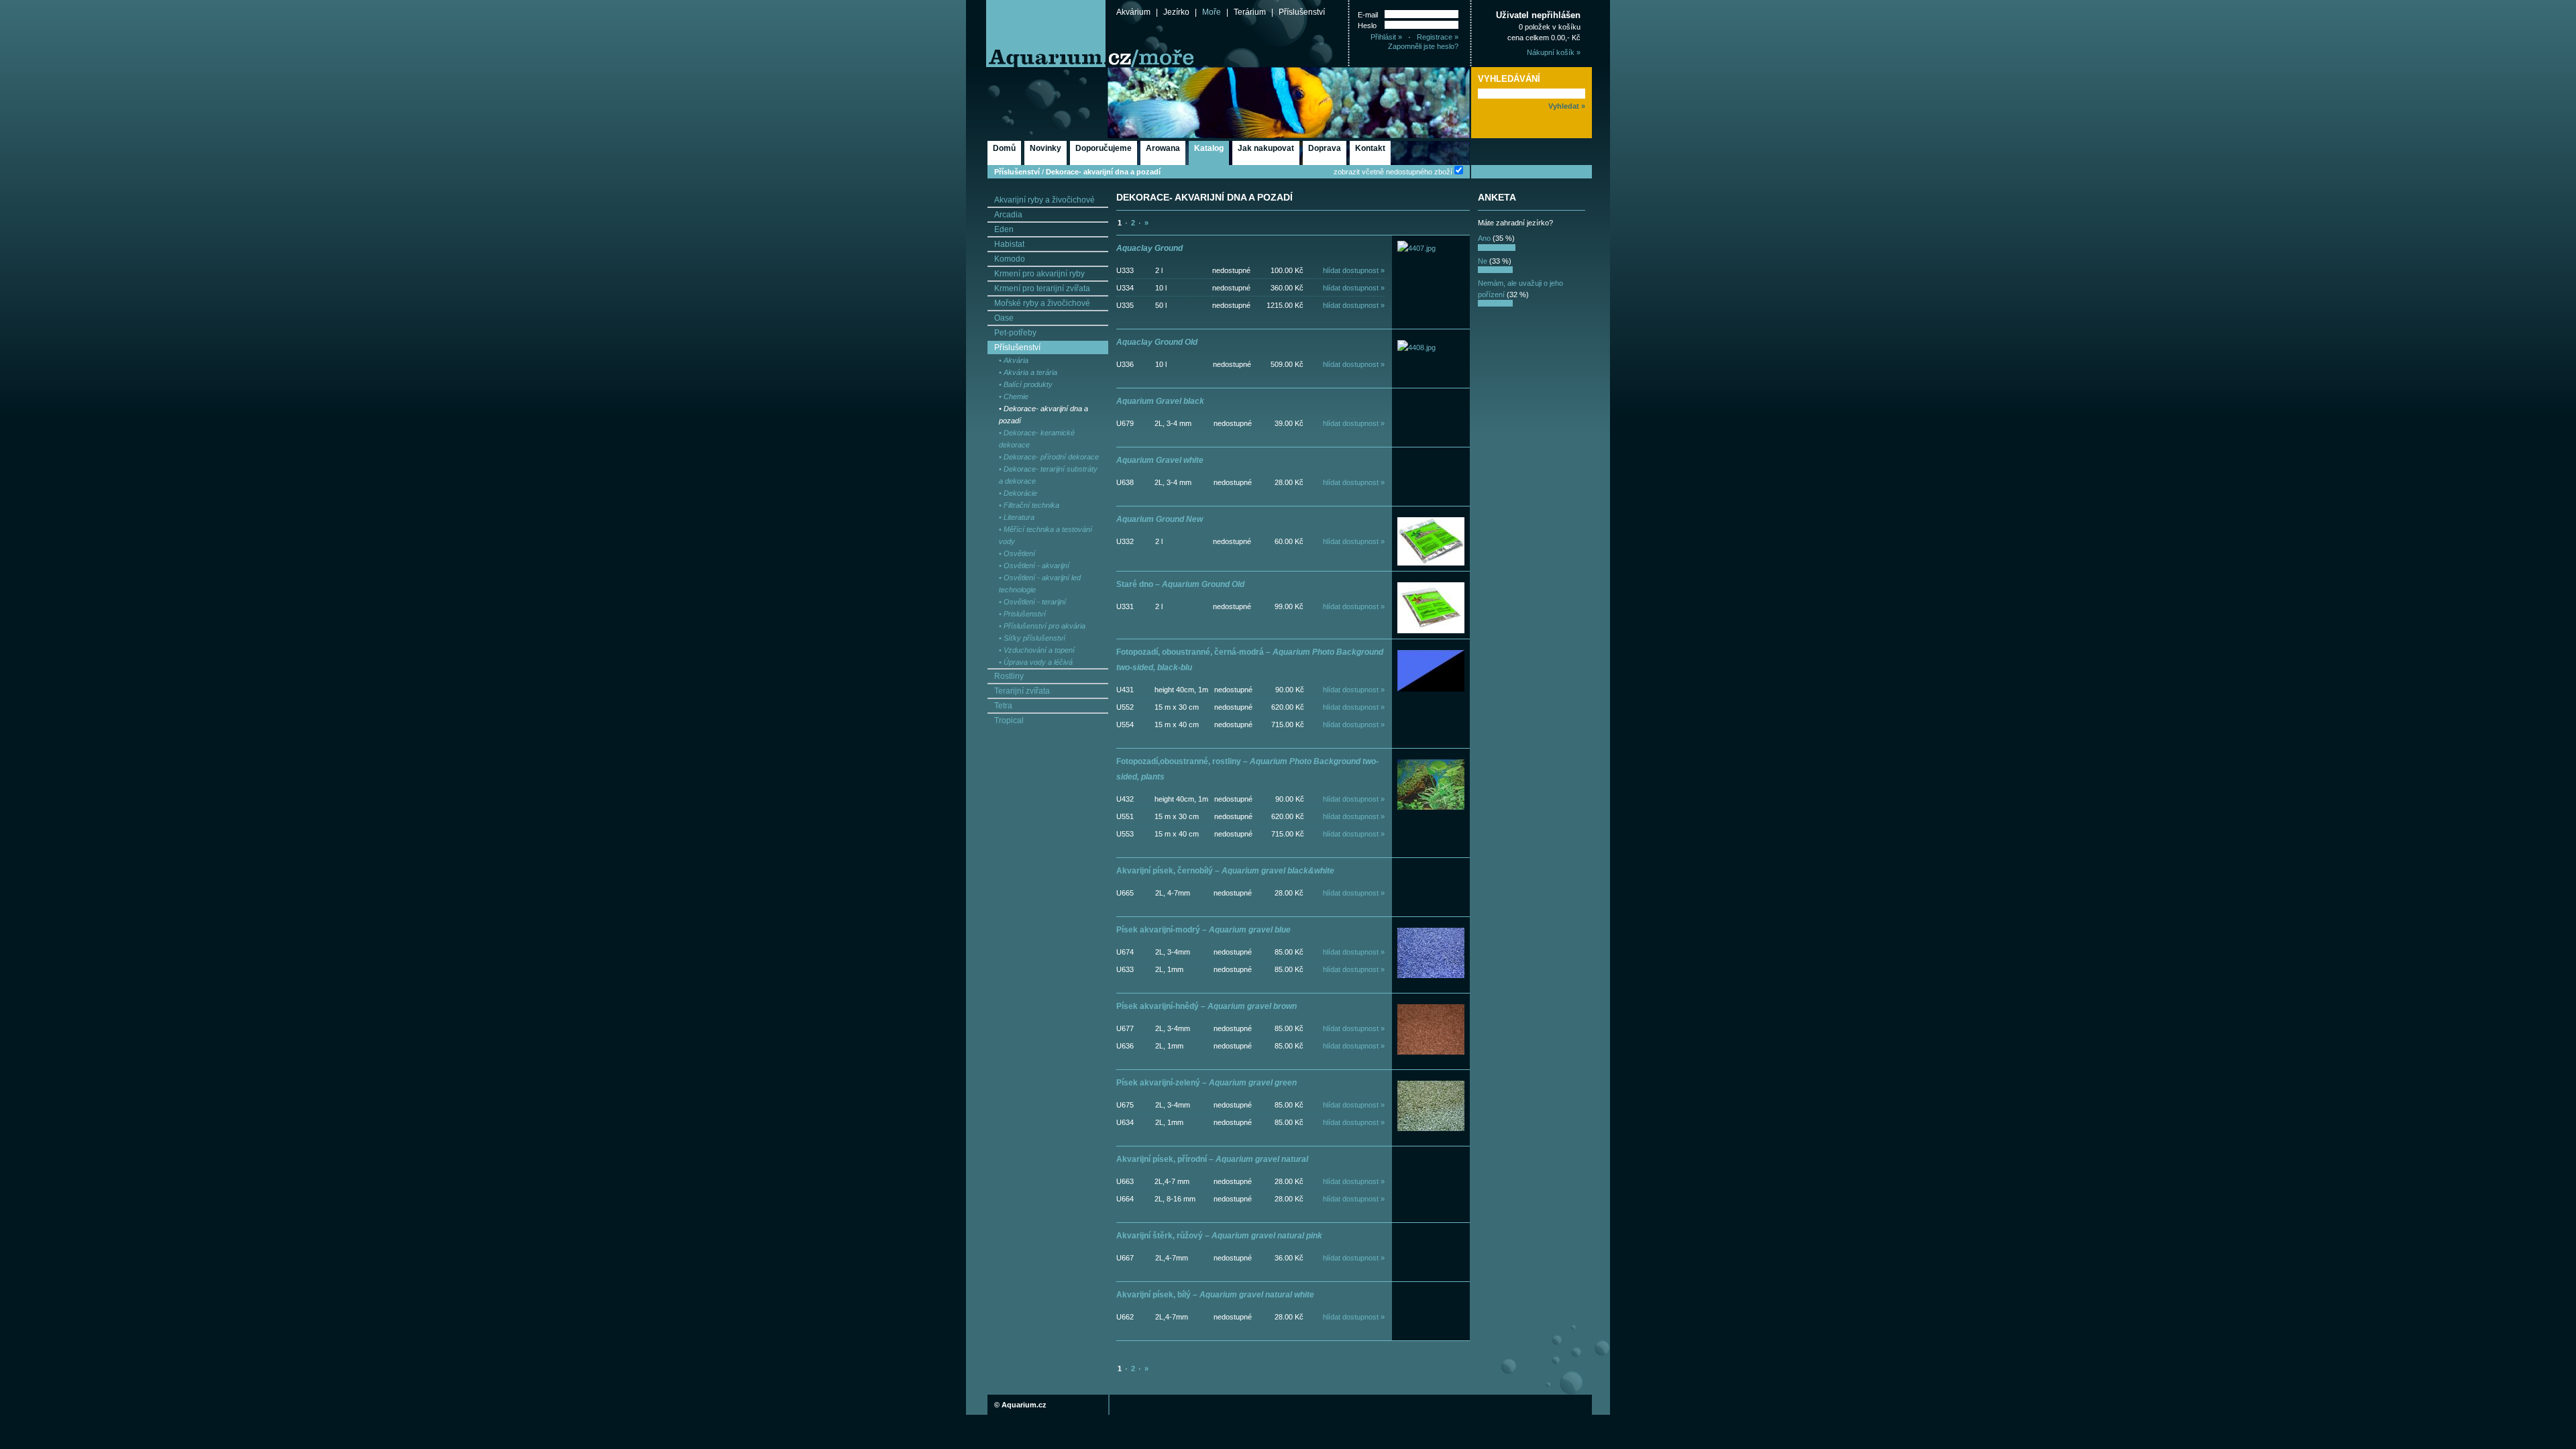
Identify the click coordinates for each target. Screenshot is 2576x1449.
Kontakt (1370, 148)
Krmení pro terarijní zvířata (1042, 288)
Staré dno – (1180, 584)
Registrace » (1438, 37)
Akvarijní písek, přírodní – (1212, 1159)
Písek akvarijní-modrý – (1203, 930)
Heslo (1367, 25)
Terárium (1250, 12)
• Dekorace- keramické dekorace (1037, 439)
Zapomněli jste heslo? (1423, 46)
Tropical (1009, 720)
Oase (1004, 318)
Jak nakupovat (1266, 148)
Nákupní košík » (1554, 52)
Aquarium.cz (1024, 1405)
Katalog (1209, 148)
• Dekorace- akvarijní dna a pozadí (1043, 415)
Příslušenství (1302, 12)
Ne (1483, 261)
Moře (1212, 12)
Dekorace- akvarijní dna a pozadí (1103, 172)
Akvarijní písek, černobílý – (1225, 871)
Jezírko (1176, 12)
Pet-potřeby (1015, 333)
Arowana (1163, 148)
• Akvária (1014, 360)
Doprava (1325, 148)
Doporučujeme (1104, 148)
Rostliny (1009, 676)
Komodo (1010, 259)
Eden (1004, 229)
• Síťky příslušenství (1032, 638)
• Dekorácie (1018, 493)
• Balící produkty (1026, 384)
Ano (1484, 238)
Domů (1004, 148)
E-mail (1368, 15)
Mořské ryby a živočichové (1042, 303)
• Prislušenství (1022, 614)
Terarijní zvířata (1022, 691)
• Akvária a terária (1028, 372)
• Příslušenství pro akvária (1042, 626)
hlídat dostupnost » (1354, 270)
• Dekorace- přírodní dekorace (1049, 457)
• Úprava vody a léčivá (1036, 662)
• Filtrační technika (1029, 505)
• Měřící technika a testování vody (1045, 535)
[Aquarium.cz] (1036, 34)
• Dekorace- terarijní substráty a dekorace (1048, 475)
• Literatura (1017, 517)
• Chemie (1014, 396)
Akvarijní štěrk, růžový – (1219, 1236)
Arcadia (1008, 215)
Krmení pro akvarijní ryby (1039, 274)
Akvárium (1133, 12)
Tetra (1003, 706)
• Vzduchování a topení (1037, 650)
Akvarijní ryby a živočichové (1044, 200)
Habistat (1009, 244)
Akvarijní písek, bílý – (1215, 1295)
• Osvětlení (1017, 553)
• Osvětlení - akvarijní (1034, 566)
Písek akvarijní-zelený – (1206, 1083)
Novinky (1045, 148)
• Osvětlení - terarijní (1032, 602)
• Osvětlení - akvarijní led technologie (1040, 584)
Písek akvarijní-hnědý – (1206, 1006)
